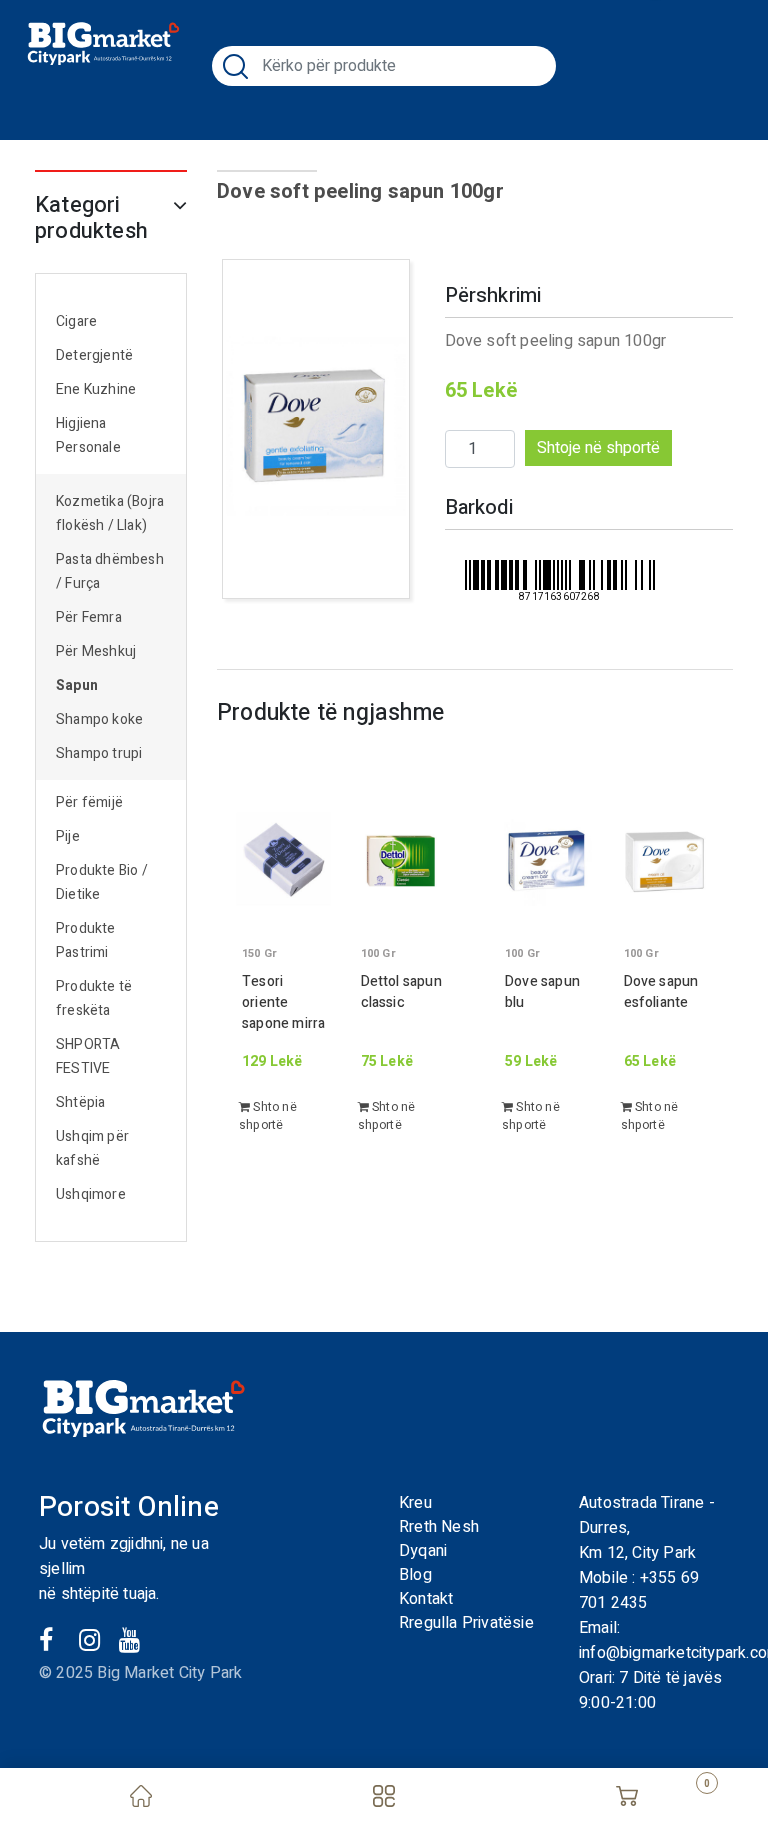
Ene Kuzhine (96, 389)
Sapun (77, 685)
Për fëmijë (89, 802)
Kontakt (426, 1599)
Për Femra (89, 617)
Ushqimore (91, 1194)
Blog (415, 1575)
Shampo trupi (99, 753)
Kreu (415, 1503)
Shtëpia (80, 1102)
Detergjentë (94, 355)
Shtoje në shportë (598, 448)
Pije (68, 836)
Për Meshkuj (96, 651)
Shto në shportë (268, 1116)
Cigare (76, 321)
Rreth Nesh (439, 1527)
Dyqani (423, 1551)
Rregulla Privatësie (466, 1623)
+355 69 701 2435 (639, 1590)
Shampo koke (99, 719)
